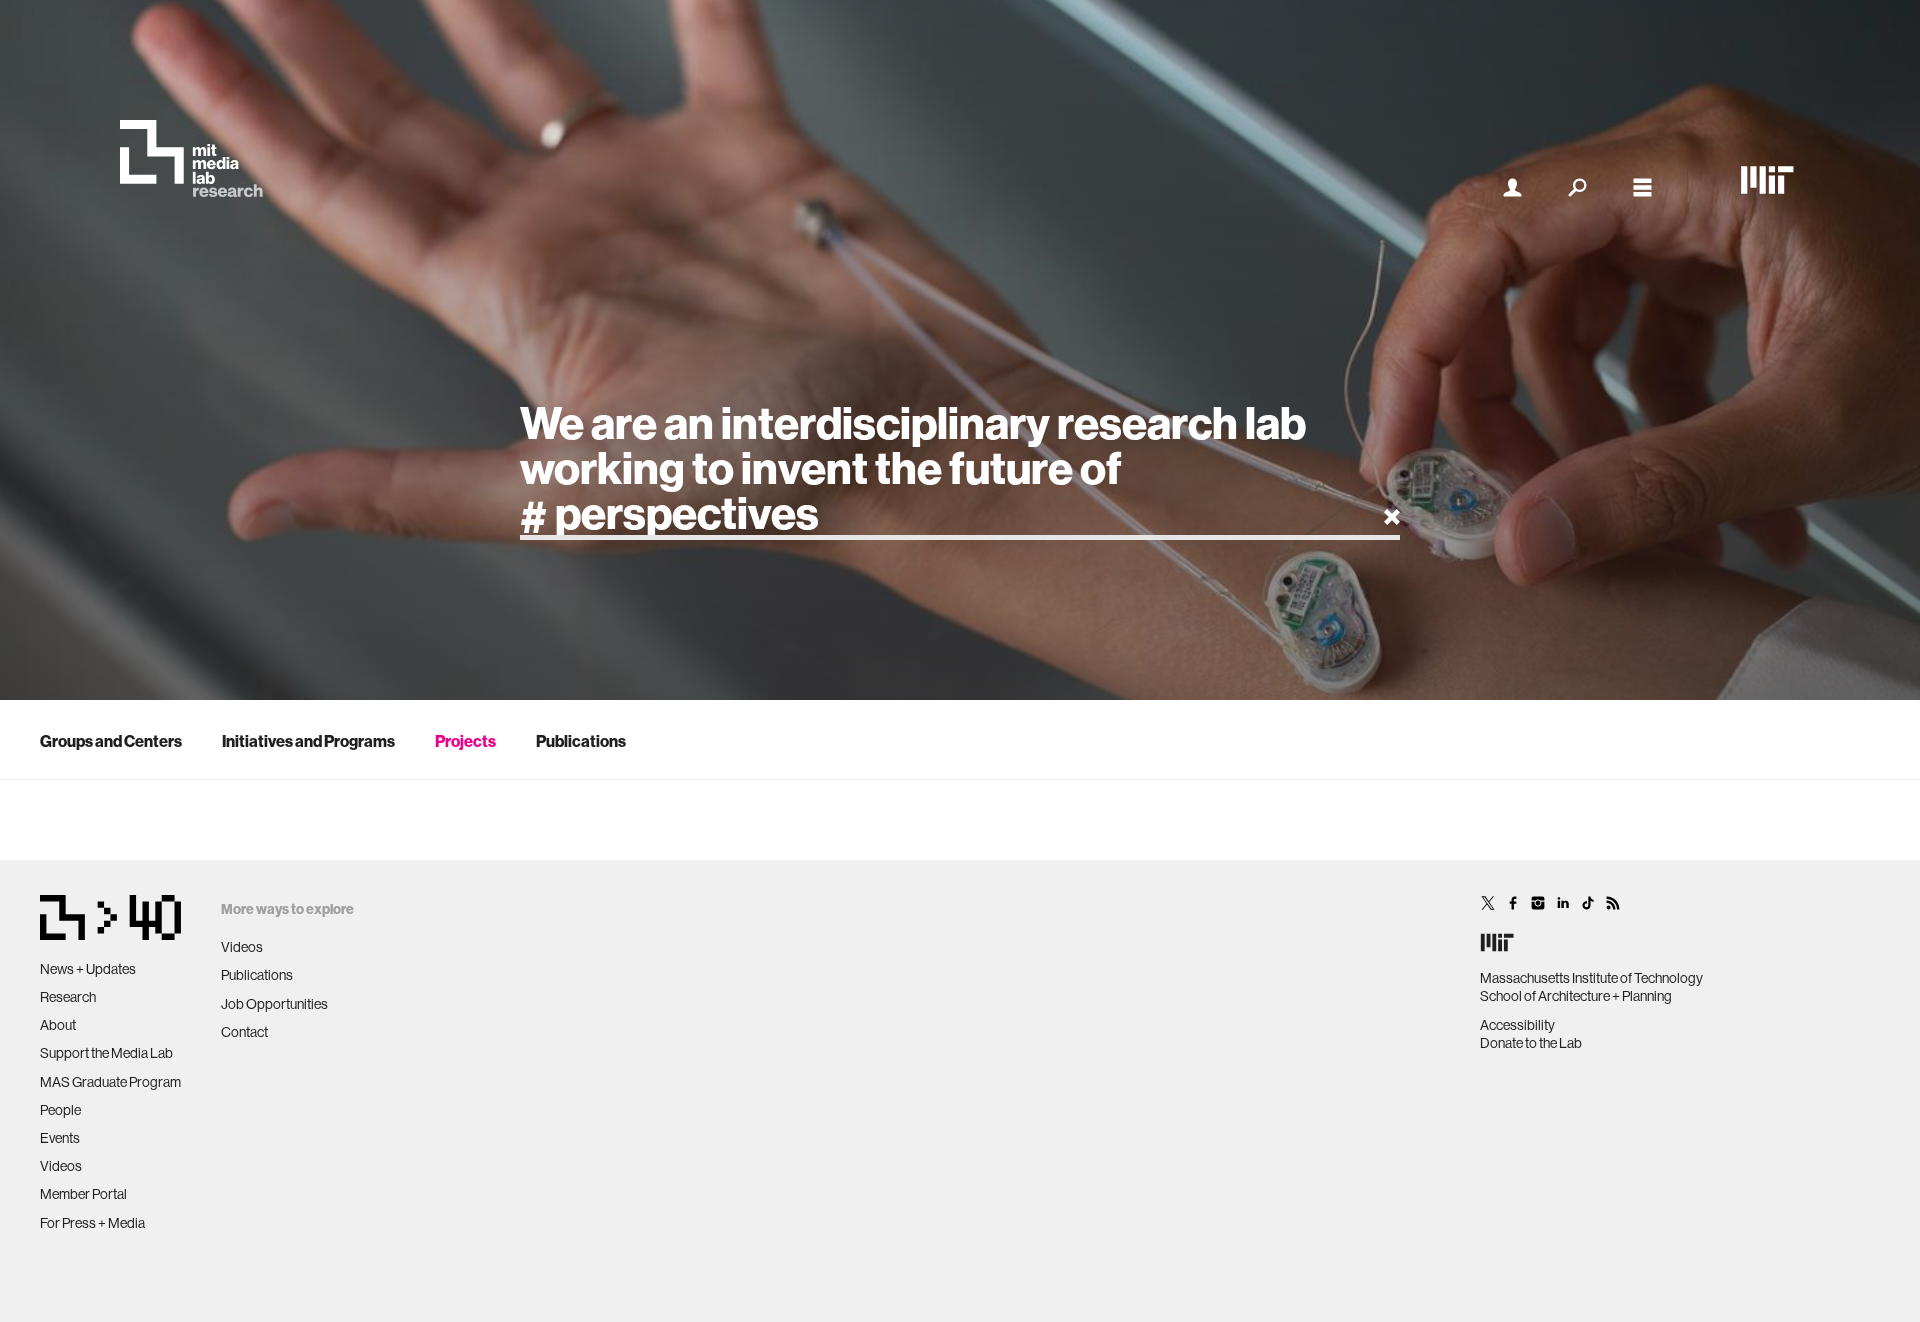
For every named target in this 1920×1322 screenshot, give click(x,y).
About (58, 1025)
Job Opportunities (274, 1004)
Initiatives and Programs (308, 741)
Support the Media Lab (106, 1053)
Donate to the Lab (1531, 1043)
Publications (581, 741)
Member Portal (83, 1194)
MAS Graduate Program (110, 1082)
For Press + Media (92, 1223)
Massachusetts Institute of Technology (1591, 978)
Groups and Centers (111, 741)
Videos (61, 1166)
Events (60, 1138)
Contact (244, 1032)
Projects (465, 741)
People (60, 1110)
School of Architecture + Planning (1576, 996)
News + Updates (88, 969)
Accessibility (1517, 1025)
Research (68, 997)
